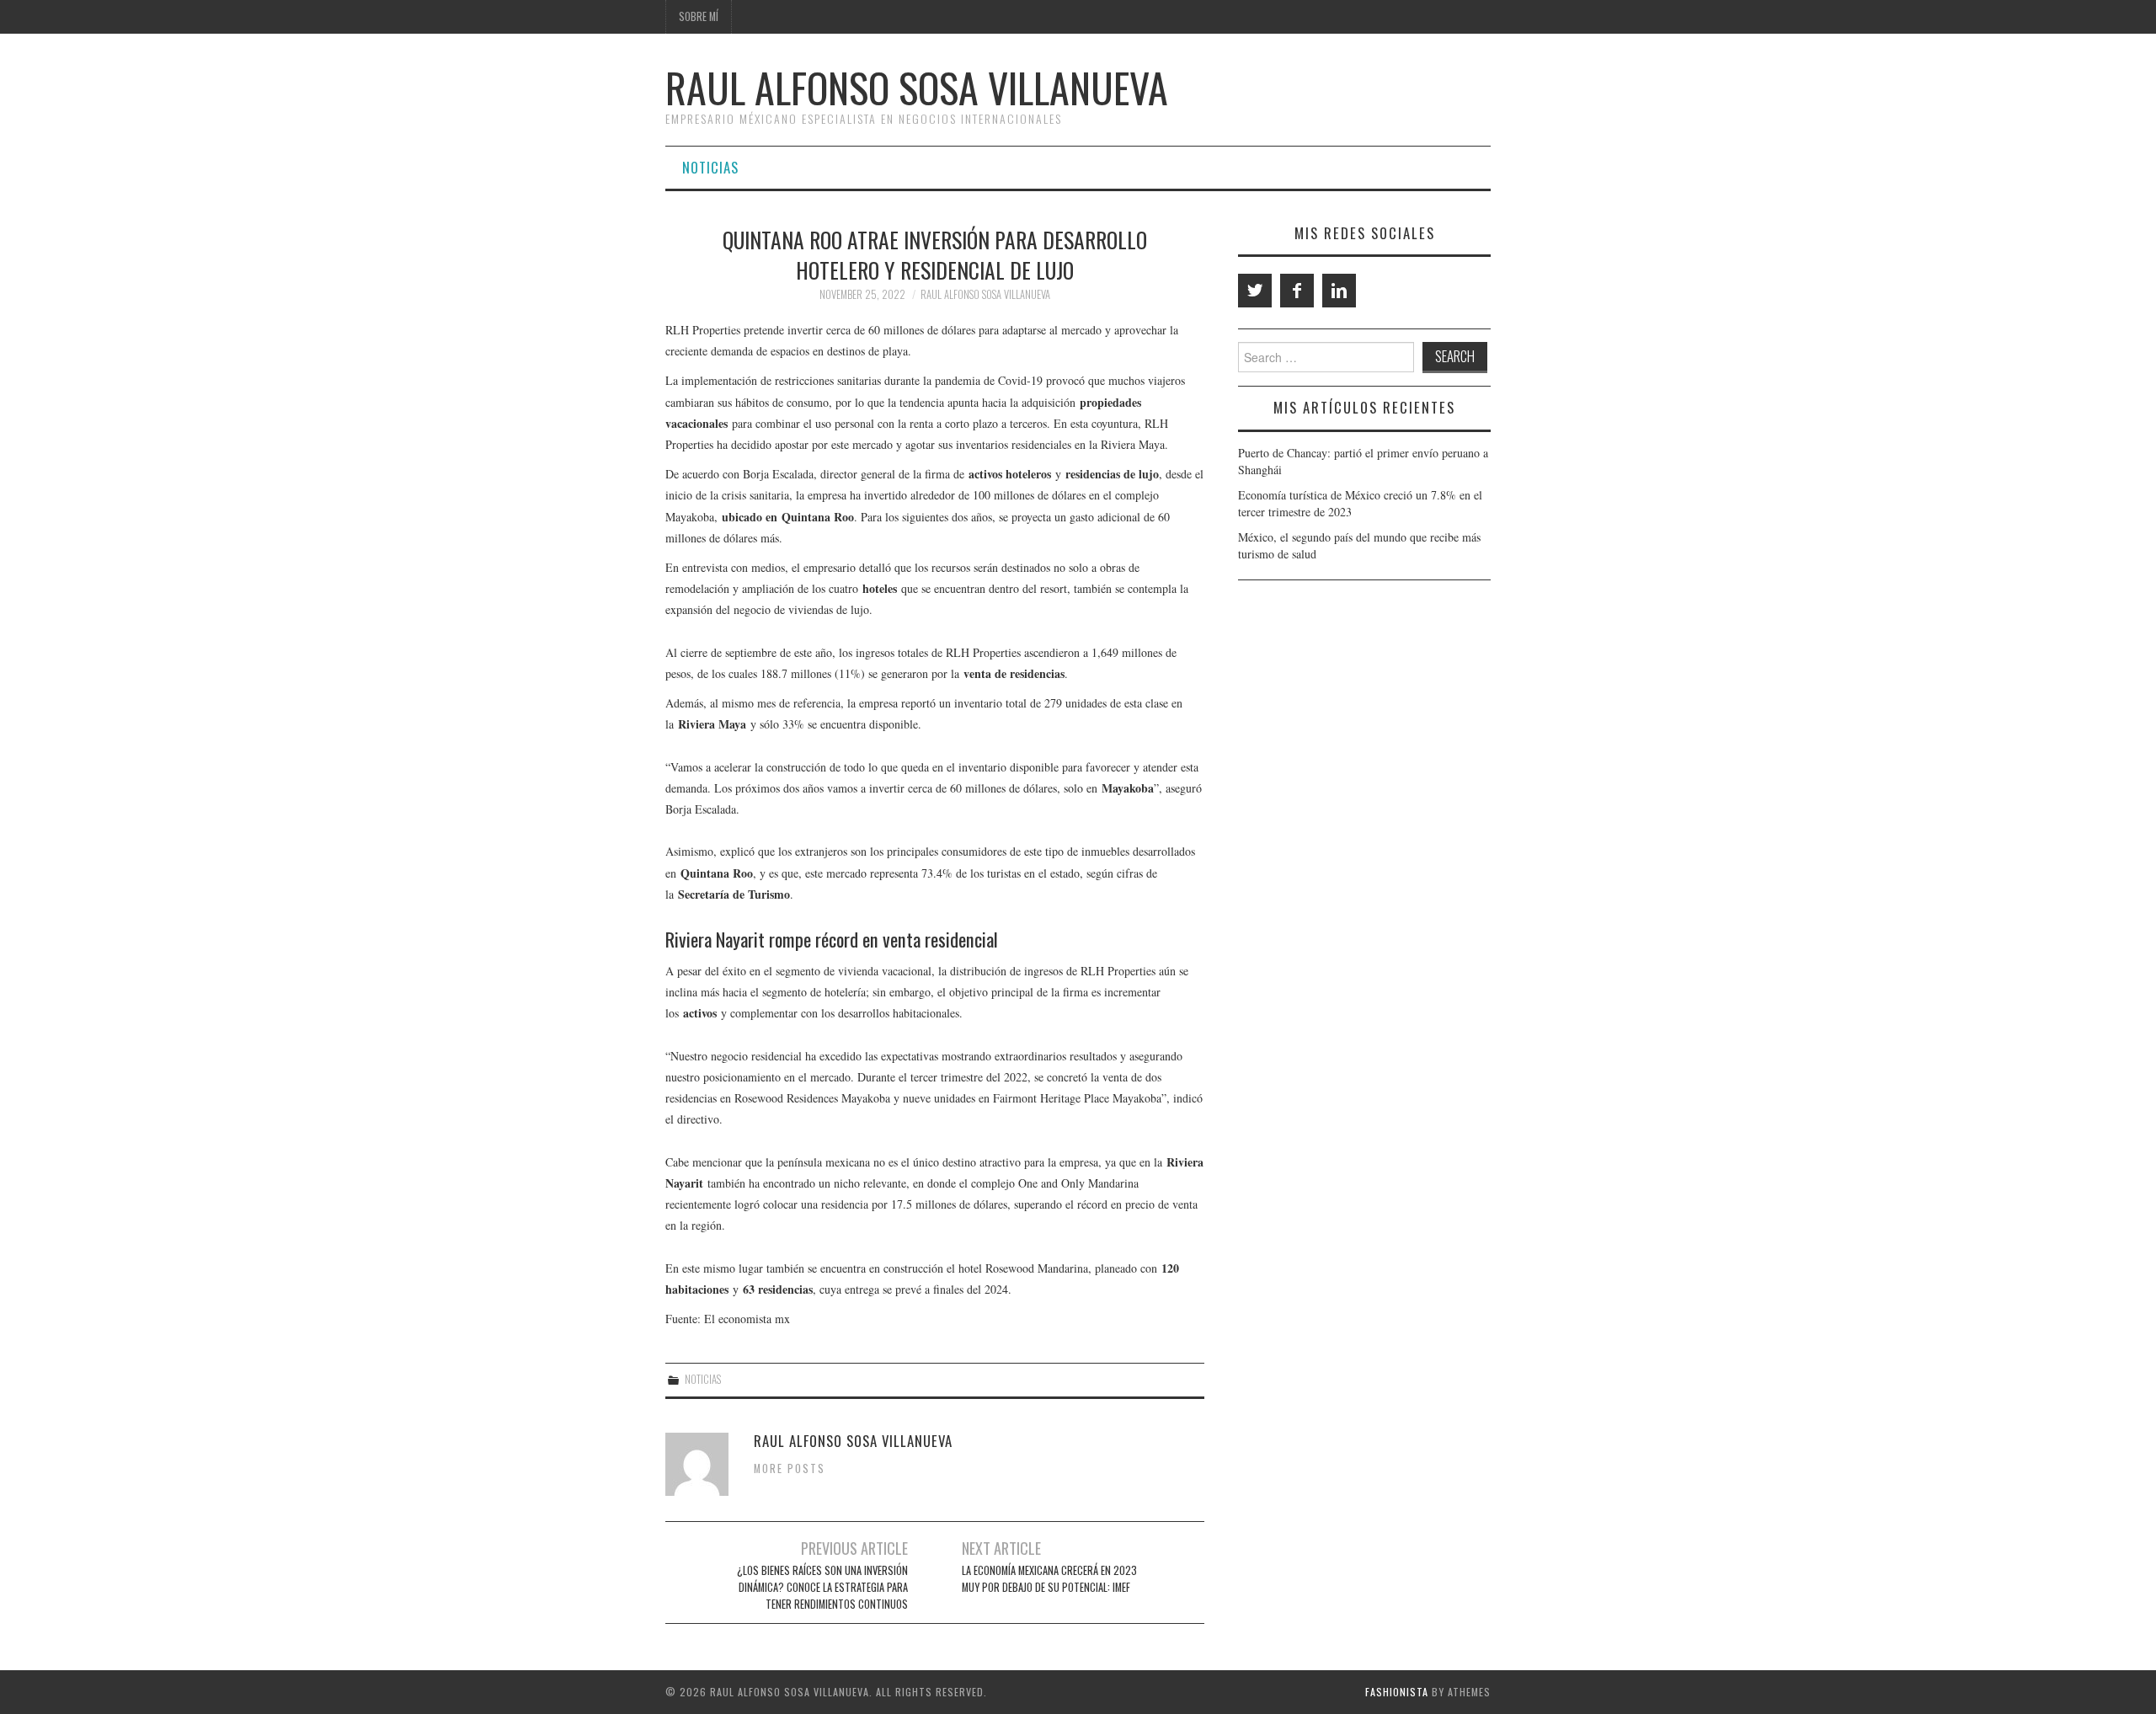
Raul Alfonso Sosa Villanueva (917, 87)
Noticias (710, 167)
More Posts (790, 1468)
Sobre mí (699, 16)
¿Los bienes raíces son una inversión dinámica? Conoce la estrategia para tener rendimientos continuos (822, 1587)
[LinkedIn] (1339, 291)
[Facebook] (1297, 291)
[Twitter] (1255, 291)
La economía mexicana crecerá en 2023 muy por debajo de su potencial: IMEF (1049, 1579)
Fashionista (1397, 1692)
